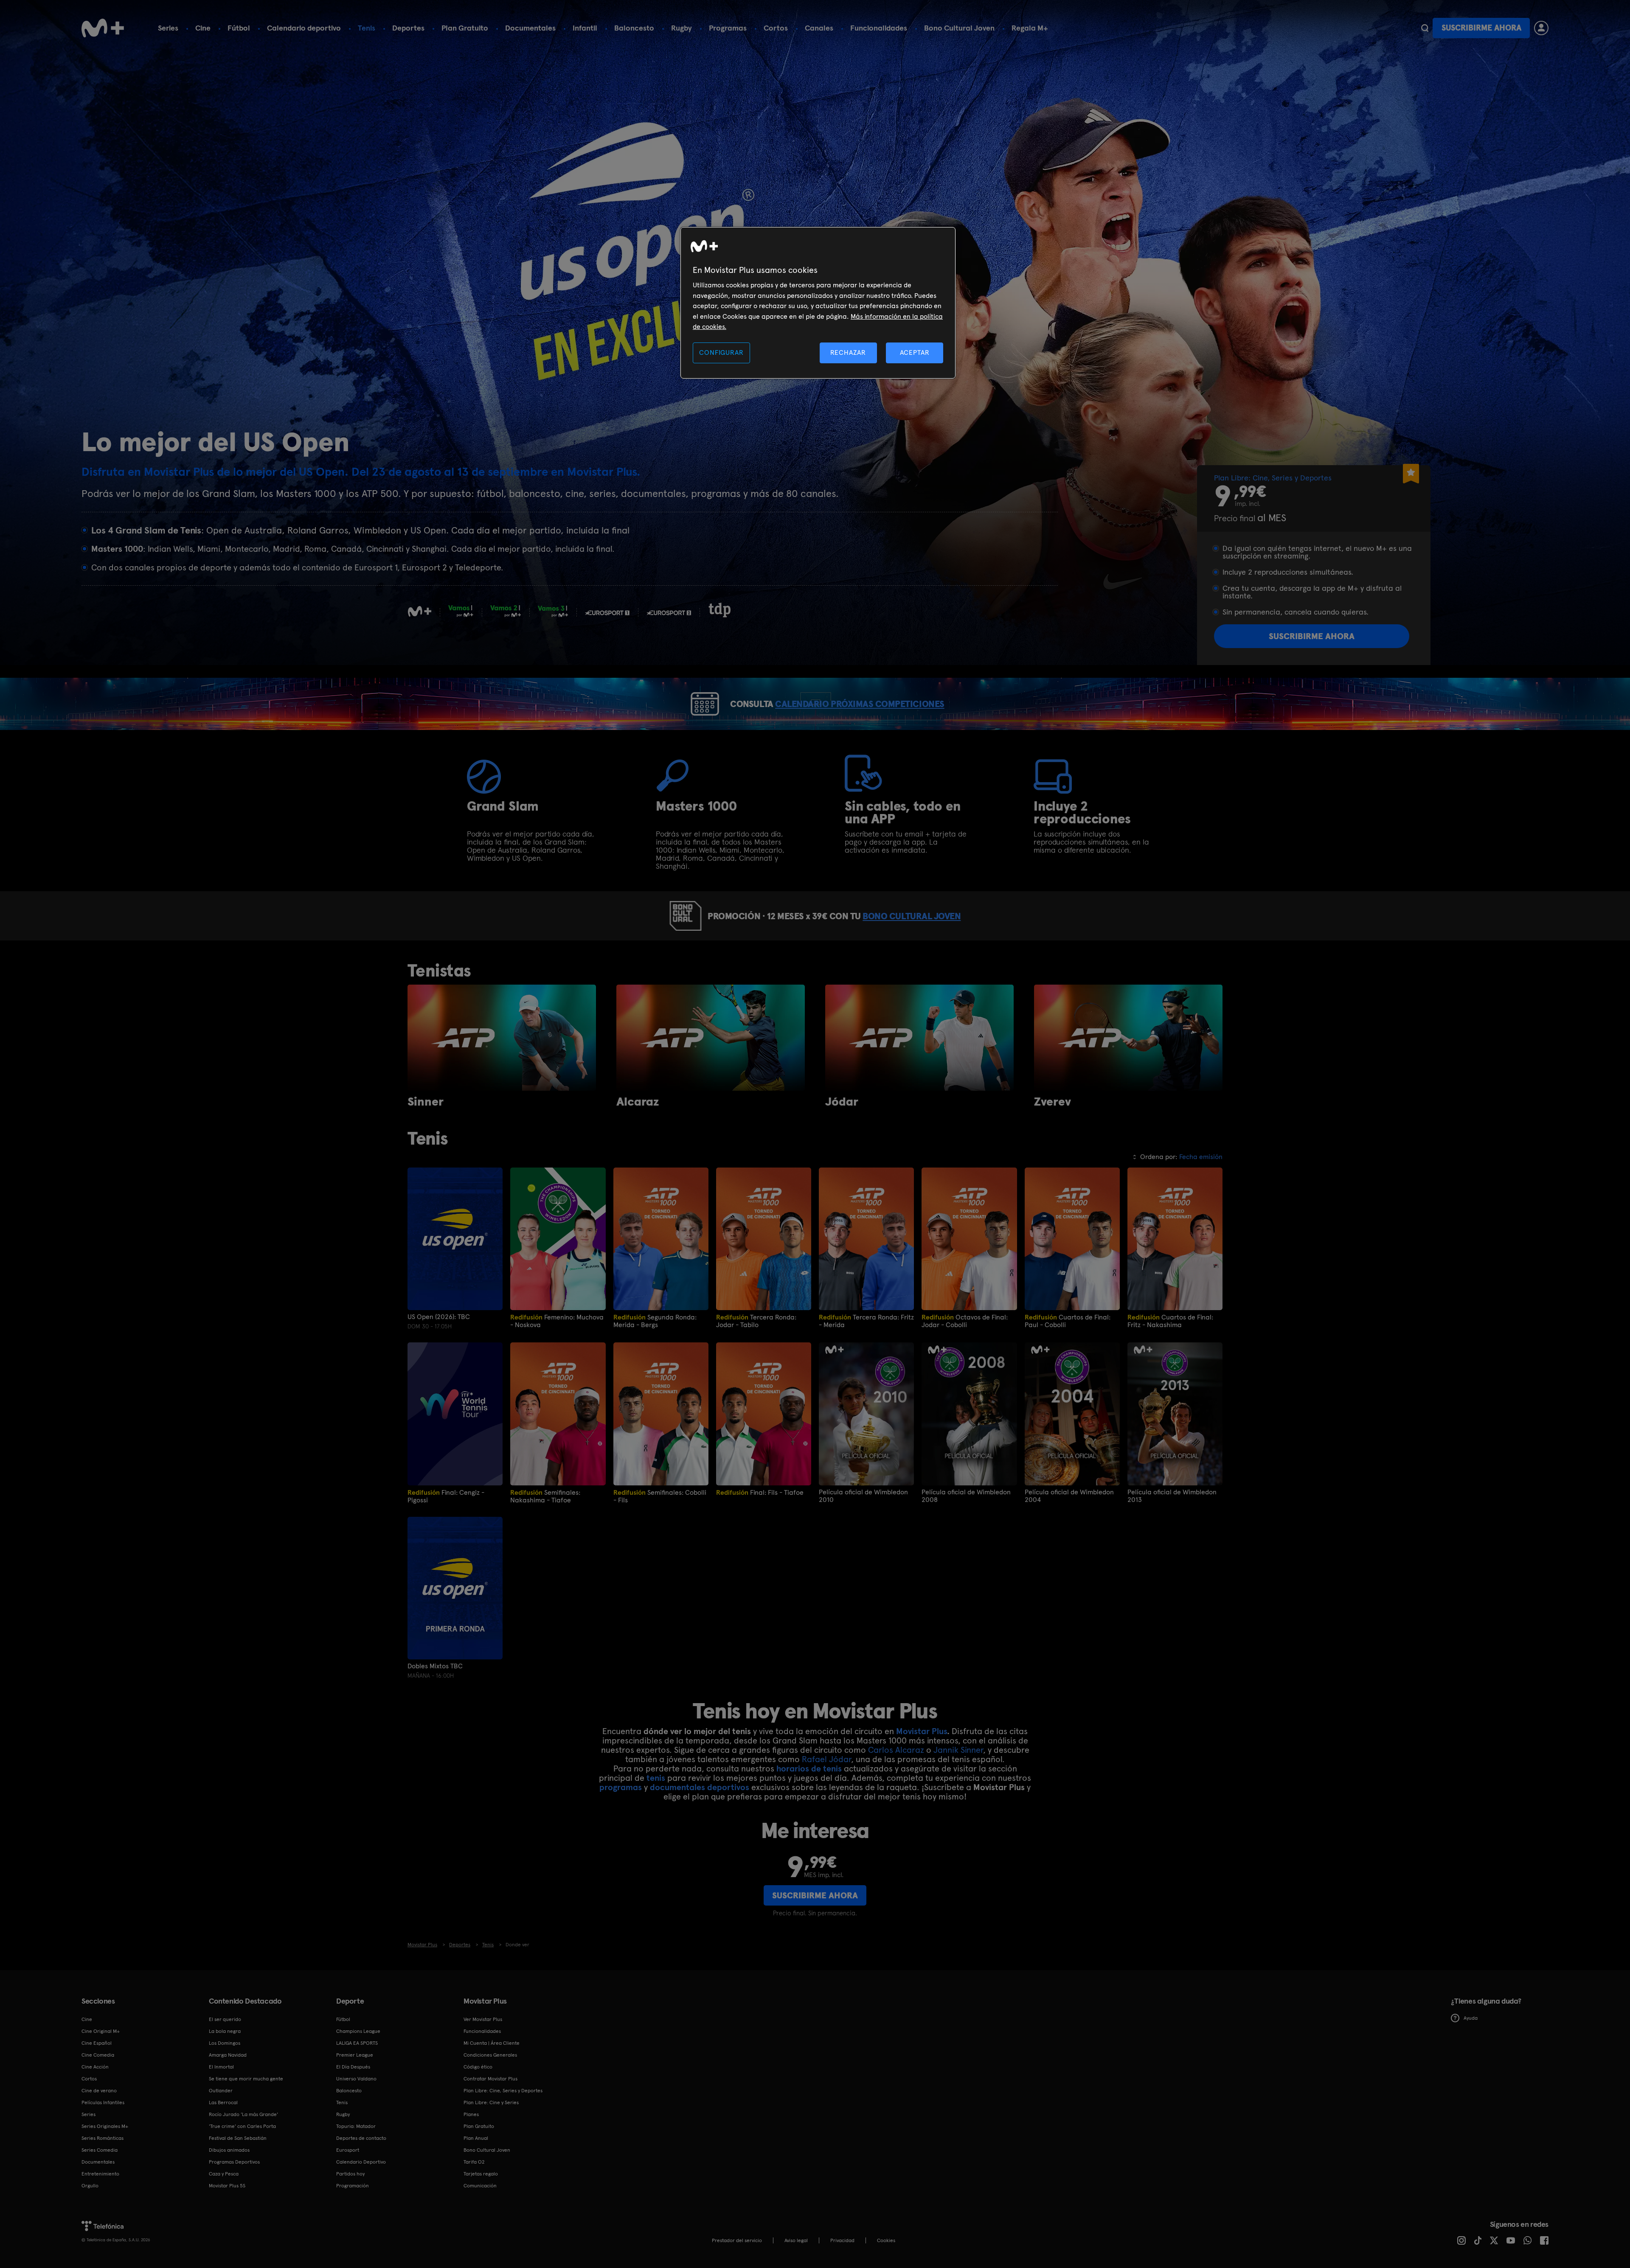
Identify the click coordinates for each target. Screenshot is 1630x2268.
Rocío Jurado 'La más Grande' (243, 2114)
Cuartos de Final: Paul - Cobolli (1068, 1321)
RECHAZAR (848, 352)
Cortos (776, 28)
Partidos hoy (350, 2174)
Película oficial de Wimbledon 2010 (863, 1496)
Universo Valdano (356, 2079)
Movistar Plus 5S (227, 2186)
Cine (203, 28)
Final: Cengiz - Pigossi (446, 1496)
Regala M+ (1030, 28)
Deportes (408, 28)
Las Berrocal (223, 2102)
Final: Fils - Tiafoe (760, 1492)
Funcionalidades (879, 28)
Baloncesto (634, 28)
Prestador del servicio (737, 2240)
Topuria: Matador (356, 2126)
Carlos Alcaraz (897, 1750)
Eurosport (348, 2150)
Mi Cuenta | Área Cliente (492, 2043)
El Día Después (353, 2067)
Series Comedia (100, 2150)
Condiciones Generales (490, 2055)
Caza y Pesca (224, 2174)
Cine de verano (99, 2091)
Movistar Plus (922, 1731)
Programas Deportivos (234, 2162)
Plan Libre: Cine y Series (491, 2102)
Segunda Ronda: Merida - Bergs (655, 1321)
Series (168, 28)
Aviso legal (796, 2240)
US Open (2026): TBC (439, 1317)
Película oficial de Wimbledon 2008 (966, 1496)
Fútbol (239, 28)
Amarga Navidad (228, 2055)
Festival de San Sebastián (238, 2138)
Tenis (367, 28)
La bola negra (225, 2031)
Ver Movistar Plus (483, 2019)
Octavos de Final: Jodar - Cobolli (965, 1321)
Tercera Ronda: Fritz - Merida (866, 1321)
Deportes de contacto (361, 2138)
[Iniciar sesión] (1541, 28)
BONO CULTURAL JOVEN (912, 916)
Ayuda (1471, 2018)
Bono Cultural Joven (959, 28)
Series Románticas (103, 2138)
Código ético (478, 2067)
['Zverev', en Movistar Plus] (1128, 1038)
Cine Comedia (98, 2055)
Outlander (221, 2091)
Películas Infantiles (103, 2102)
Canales (819, 28)
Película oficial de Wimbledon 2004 (1069, 1496)
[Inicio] (103, 28)
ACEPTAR (915, 352)
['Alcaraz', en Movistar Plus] (711, 1038)
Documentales (530, 28)
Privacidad (842, 2240)
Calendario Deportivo (361, 2162)
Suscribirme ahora (1481, 28)
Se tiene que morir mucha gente (246, 2079)
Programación (353, 2186)
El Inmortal (221, 2067)
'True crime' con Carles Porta (242, 2126)
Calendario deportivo (304, 28)
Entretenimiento (100, 2174)
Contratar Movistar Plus (490, 2079)
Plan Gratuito (465, 28)
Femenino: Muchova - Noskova (557, 1321)
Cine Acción (95, 2067)
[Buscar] (1425, 28)
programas (621, 1787)
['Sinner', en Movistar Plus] (502, 1038)
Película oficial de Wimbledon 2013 (1172, 1496)
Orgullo (90, 2186)
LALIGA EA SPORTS (357, 2043)
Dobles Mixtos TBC (435, 1666)
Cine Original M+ (101, 2031)
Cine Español (97, 2043)
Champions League (358, 2031)
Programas (728, 28)
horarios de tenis (809, 1768)
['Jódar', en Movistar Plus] (919, 1038)
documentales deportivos (700, 1787)
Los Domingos (225, 2043)
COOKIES (886, 2240)
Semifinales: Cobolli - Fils (660, 1496)
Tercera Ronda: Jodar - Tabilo (756, 1321)
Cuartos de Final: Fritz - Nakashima (1170, 1321)
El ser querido (225, 2019)
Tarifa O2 (474, 2162)
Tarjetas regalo (481, 2174)
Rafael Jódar (826, 1759)
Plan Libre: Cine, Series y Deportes (503, 2091)
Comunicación (480, 2186)
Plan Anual (476, 2138)
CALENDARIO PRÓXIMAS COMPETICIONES (860, 704)
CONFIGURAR (721, 352)
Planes (471, 2114)
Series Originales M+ (105, 2126)
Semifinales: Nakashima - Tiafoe (545, 1496)
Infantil (585, 28)
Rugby (682, 28)
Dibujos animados (229, 2150)
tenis (656, 1778)
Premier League (355, 2055)
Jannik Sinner (958, 1750)
